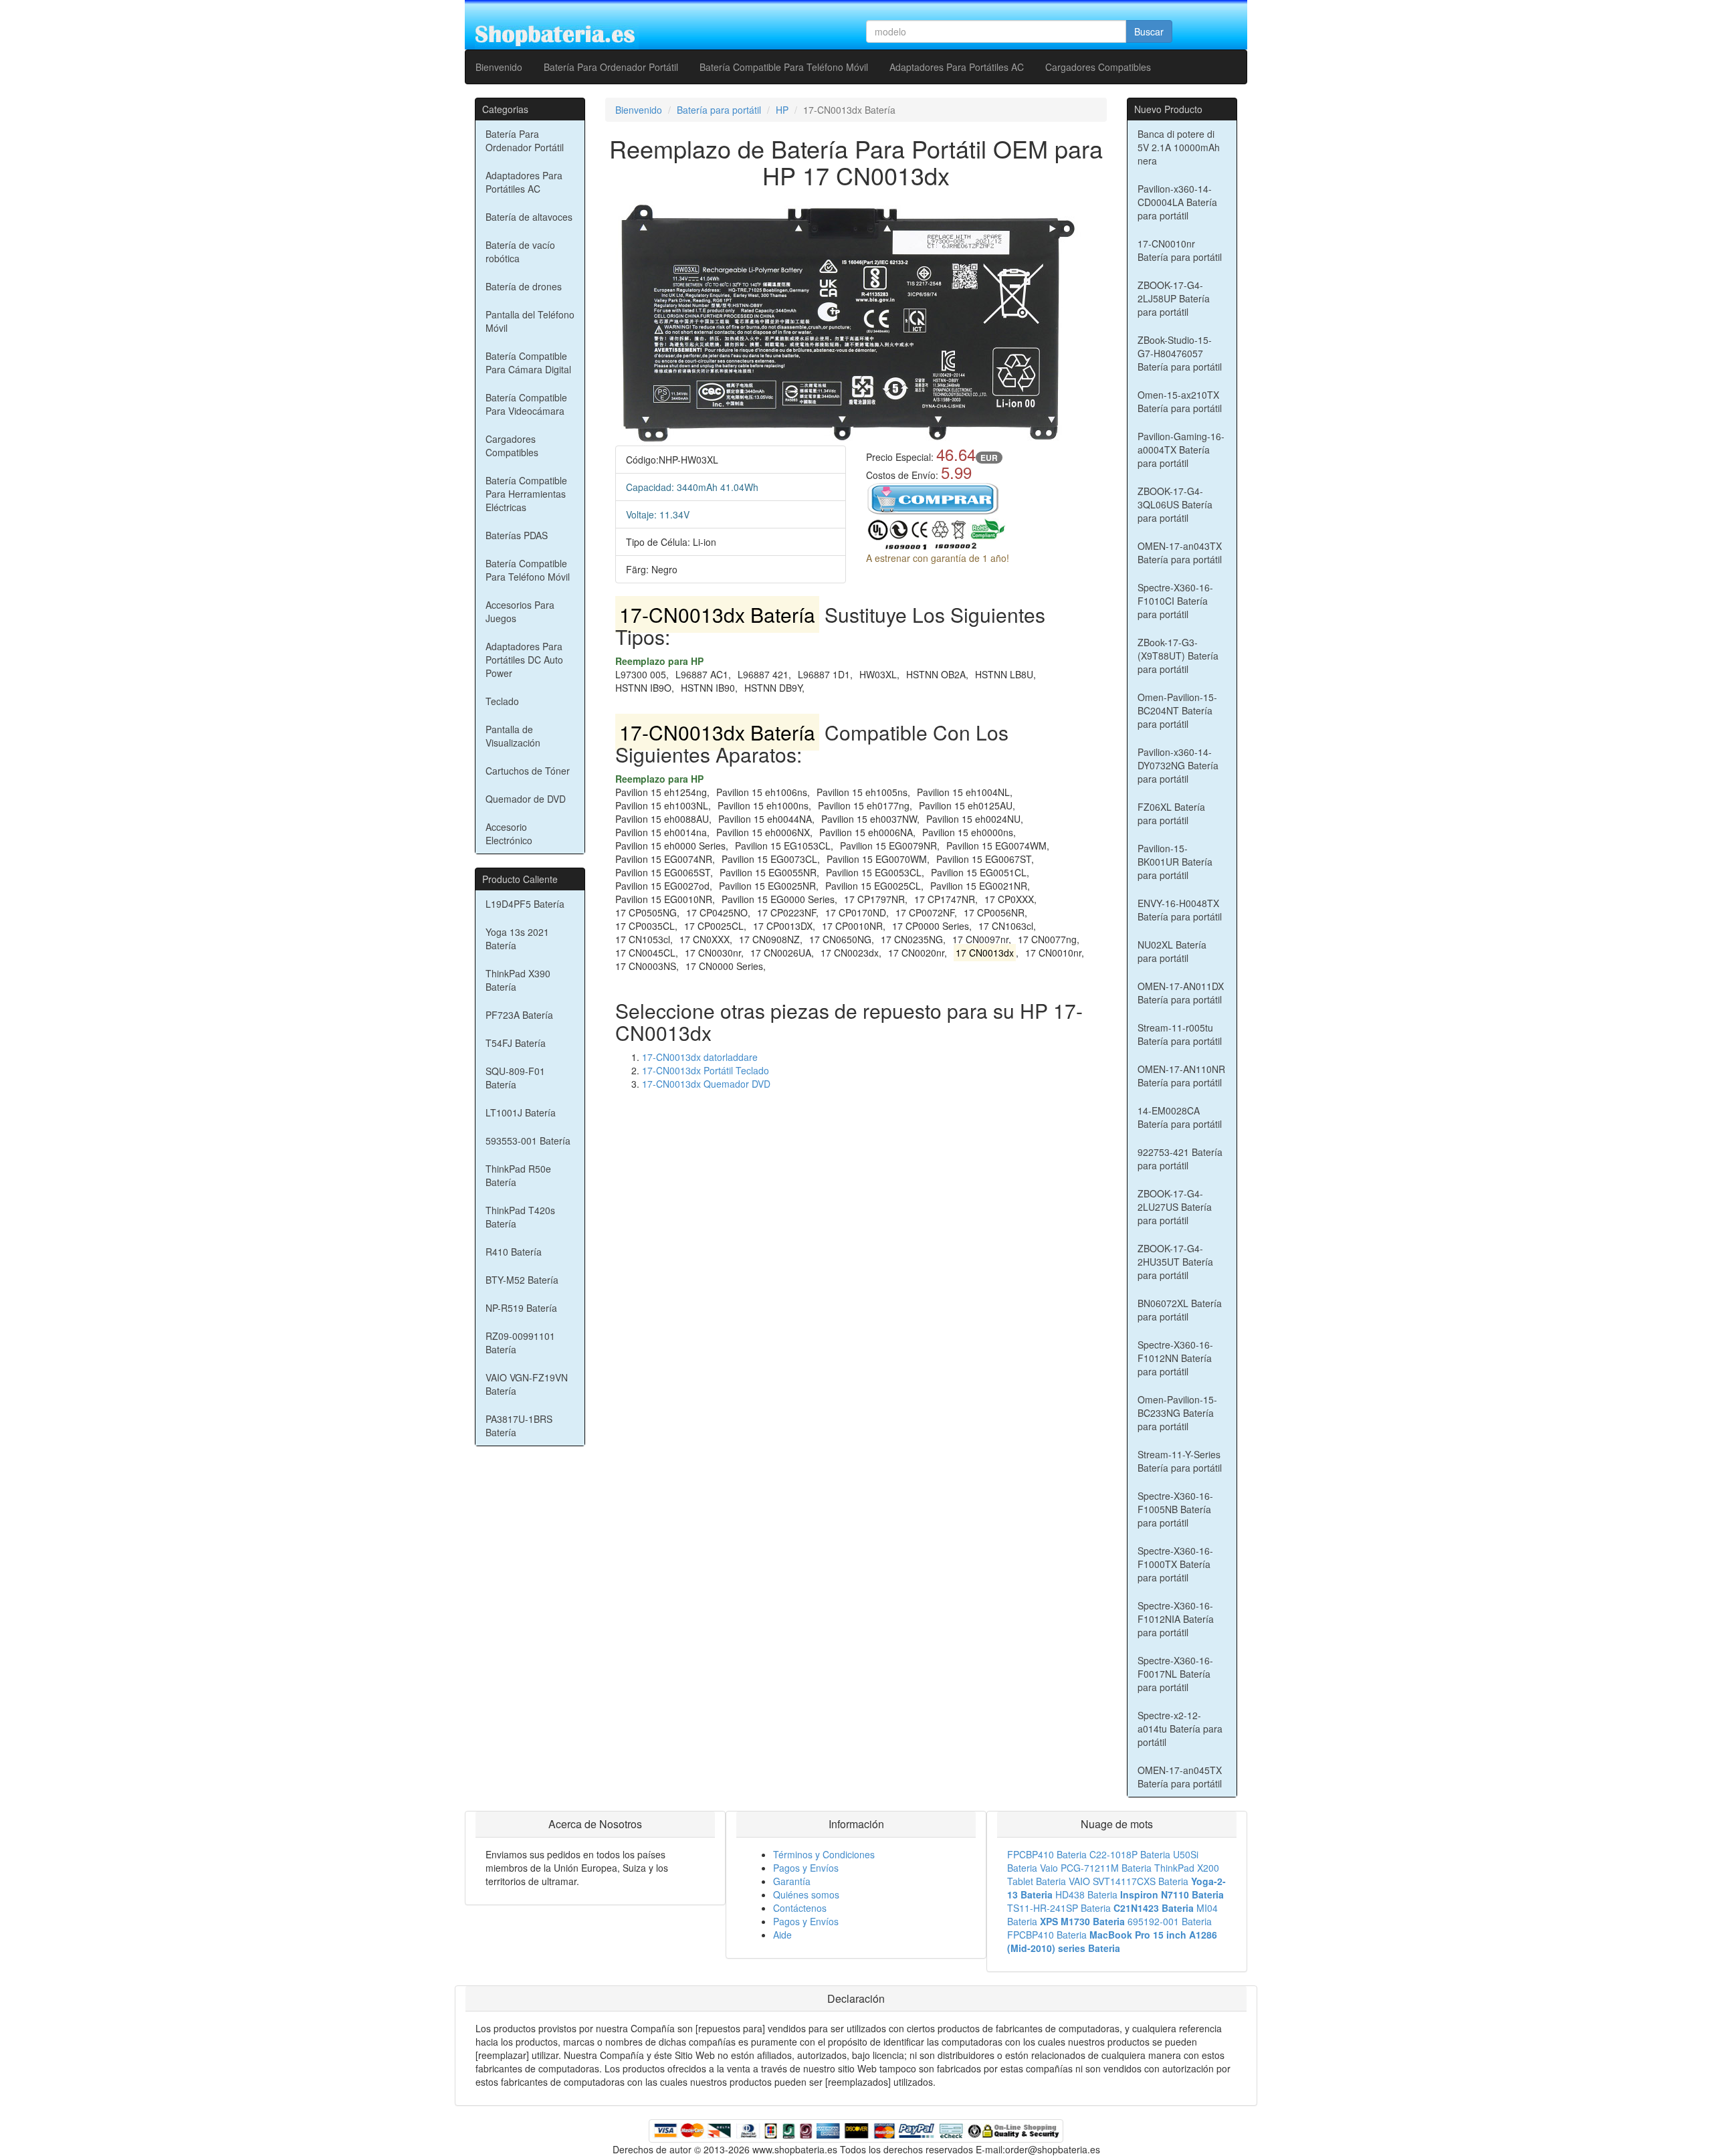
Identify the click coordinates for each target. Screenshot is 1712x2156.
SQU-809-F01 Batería (515, 1078)
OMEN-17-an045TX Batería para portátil (1180, 1777)
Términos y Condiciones (824, 1854)
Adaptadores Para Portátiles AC (957, 67)
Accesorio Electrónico (509, 834)
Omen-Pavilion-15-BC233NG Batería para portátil (1177, 1413)
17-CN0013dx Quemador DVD (706, 1084)
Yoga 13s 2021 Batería (517, 939)
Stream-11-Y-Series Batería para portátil (1180, 1461)
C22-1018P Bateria (1130, 1854)
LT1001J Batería (521, 1112)
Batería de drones (524, 286)
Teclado (502, 701)
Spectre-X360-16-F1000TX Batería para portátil (1175, 1564)
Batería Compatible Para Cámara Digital (528, 363)
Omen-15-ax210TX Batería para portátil (1180, 401)
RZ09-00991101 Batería (520, 1343)
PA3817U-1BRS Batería (519, 1426)
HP (782, 110)
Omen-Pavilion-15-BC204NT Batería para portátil (1177, 710)
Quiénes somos (806, 1894)
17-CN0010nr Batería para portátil (1180, 250)
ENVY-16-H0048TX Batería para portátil (1180, 910)
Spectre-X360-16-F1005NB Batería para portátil (1175, 1509)
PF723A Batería (519, 1015)
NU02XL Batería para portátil (1172, 951)
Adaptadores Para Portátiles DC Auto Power (524, 660)
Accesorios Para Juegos (520, 611)
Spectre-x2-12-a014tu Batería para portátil (1180, 1729)
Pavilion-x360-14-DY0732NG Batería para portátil (1178, 765)
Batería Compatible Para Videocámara (526, 404)
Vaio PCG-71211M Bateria (1096, 1868)
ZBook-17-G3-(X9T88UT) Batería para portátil (1178, 656)
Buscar (1149, 31)
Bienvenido (499, 67)
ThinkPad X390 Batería (518, 980)
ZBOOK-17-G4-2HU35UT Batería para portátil (1175, 1262)
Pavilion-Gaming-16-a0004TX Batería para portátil (1181, 450)
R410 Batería (514, 1252)
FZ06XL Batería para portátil (1171, 813)
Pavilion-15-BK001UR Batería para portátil (1175, 862)
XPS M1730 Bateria (1082, 1921)
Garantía (792, 1881)
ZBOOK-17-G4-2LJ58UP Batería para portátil (1174, 298)
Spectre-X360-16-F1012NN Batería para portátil (1175, 1358)
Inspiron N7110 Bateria (1172, 1894)
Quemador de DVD (526, 799)
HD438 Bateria (1086, 1894)
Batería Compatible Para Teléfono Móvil (784, 67)
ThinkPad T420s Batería (520, 1217)
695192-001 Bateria (1170, 1921)
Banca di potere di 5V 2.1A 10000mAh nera (1179, 147)
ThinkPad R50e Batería (518, 1175)
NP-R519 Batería (521, 1308)
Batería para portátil (719, 110)
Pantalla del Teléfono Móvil (530, 321)
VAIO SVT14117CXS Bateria (1129, 1881)
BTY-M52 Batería (522, 1280)
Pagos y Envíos (806, 1868)
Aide (782, 1935)
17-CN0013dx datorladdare (700, 1057)
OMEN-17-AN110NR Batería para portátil (1181, 1076)
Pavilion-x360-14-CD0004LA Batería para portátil (1177, 202)
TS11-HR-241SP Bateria (1059, 1908)
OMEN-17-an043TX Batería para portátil (1180, 553)
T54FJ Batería (516, 1043)
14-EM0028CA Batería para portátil (1180, 1117)
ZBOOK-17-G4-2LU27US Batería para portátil (1175, 1207)
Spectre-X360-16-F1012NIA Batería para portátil (1176, 1619)
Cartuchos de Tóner (528, 771)
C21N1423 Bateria (1154, 1908)
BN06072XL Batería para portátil (1180, 1310)
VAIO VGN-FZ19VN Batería (527, 1384)
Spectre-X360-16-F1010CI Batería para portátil (1175, 601)
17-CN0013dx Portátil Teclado (706, 1070)
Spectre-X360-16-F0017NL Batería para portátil (1175, 1674)
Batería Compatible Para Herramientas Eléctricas (526, 494)
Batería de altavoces (529, 217)
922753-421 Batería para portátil (1180, 1159)
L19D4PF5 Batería (525, 904)
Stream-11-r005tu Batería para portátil (1180, 1034)
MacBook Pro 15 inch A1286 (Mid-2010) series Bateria (1112, 1941)
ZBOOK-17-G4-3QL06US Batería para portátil (1175, 504)
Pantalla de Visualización (513, 736)
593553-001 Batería (528, 1141)
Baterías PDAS (517, 535)
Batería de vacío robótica (520, 252)
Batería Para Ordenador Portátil (611, 67)
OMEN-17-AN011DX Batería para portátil (1181, 993)
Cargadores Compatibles (1098, 67)
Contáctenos (800, 1908)
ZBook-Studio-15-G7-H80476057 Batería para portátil (1180, 353)
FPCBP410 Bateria (1047, 1854)
